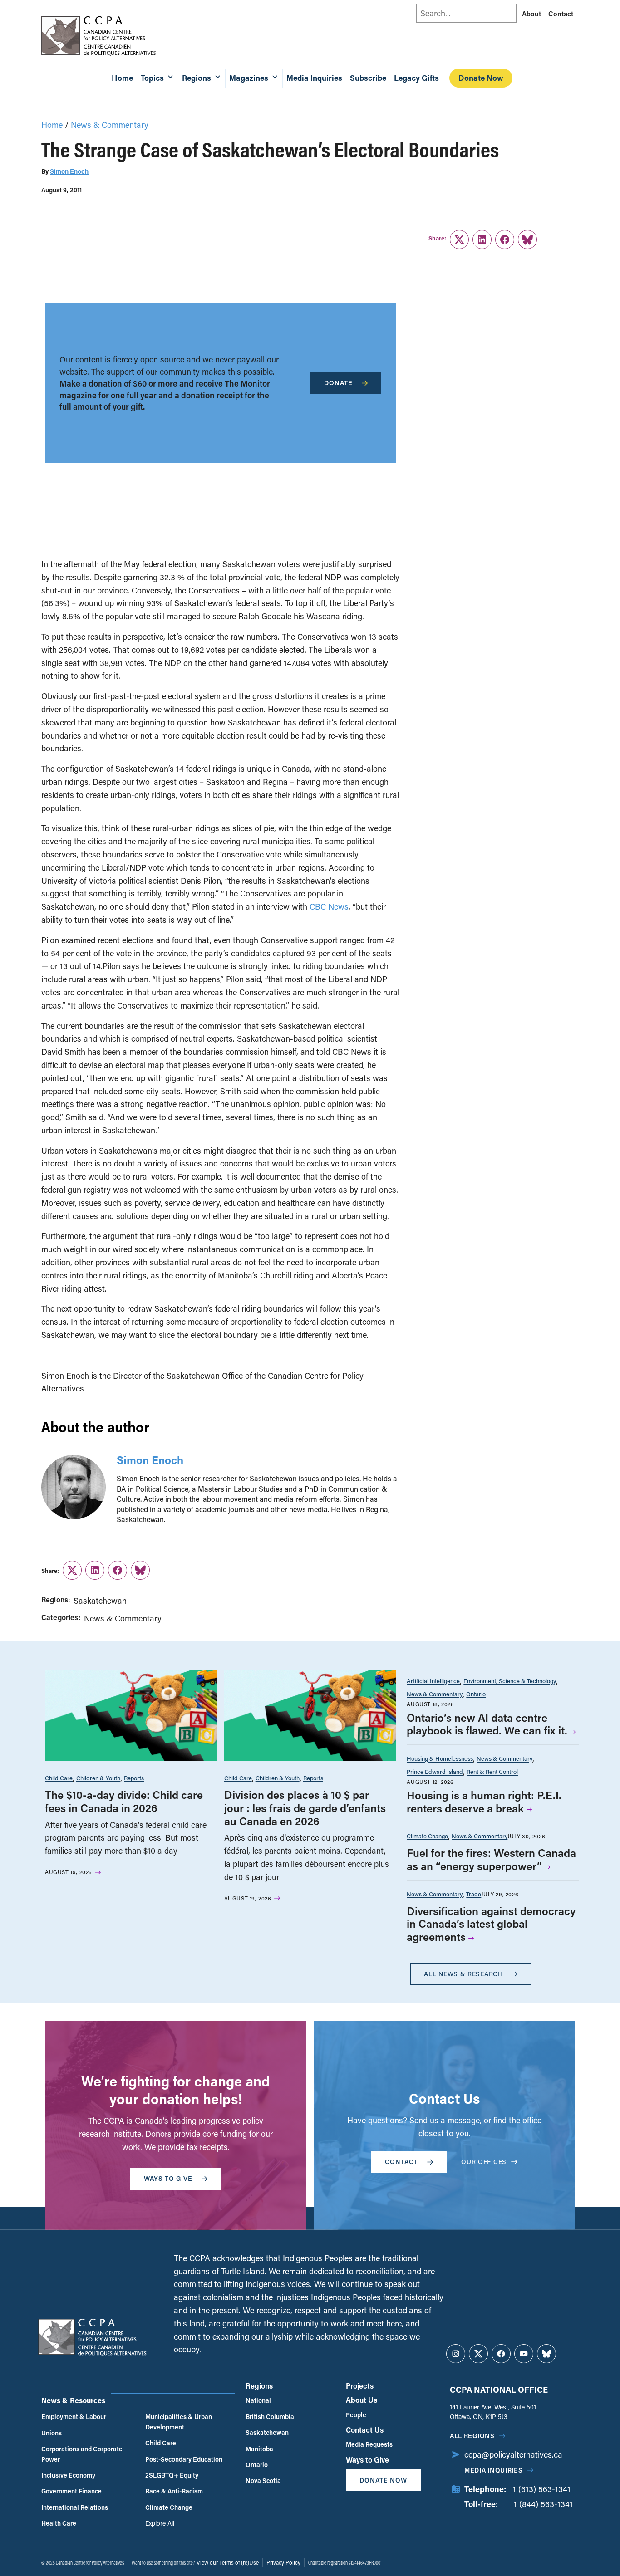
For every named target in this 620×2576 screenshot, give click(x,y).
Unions (52, 2433)
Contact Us (365, 2430)
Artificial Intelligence (433, 1681)
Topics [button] (152, 78)
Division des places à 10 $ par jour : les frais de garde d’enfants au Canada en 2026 (305, 1808)
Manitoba (259, 2449)
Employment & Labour (74, 2417)
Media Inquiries (314, 78)
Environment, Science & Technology (510, 1681)
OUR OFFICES (484, 2162)
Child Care (59, 1778)
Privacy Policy (283, 2562)
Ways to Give (367, 2460)
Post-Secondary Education (184, 2459)
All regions (472, 2436)
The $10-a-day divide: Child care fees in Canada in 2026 (124, 1801)
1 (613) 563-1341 (542, 2489)
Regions (259, 2386)
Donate (338, 383)
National (258, 2400)
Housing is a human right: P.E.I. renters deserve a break (484, 1802)
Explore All (160, 2523)
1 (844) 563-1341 (543, 2504)
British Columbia (270, 2417)
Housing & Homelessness (440, 1758)
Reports (134, 1778)
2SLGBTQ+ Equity (172, 2475)
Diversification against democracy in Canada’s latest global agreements (491, 1924)
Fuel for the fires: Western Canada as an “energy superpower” (491, 1859)
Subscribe (368, 78)
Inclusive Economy (68, 2475)
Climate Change (427, 1836)
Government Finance (71, 2491)
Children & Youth (98, 1778)
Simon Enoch (69, 171)
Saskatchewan (100, 1601)
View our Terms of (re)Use (228, 2562)
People (356, 2415)
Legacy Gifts (416, 78)
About (531, 14)
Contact (561, 14)
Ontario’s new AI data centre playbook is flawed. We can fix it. (487, 1724)
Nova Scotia (263, 2481)
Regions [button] (197, 78)
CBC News (329, 906)
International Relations (75, 2507)
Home (122, 78)
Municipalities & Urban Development (179, 2422)
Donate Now (481, 78)
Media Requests (369, 2444)
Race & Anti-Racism (174, 2491)
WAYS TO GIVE (168, 2178)
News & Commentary (110, 125)
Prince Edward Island (435, 1771)
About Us (362, 2400)
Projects (360, 2386)
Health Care (59, 2523)
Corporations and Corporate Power (82, 2454)
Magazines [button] (249, 78)
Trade (474, 1894)
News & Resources (73, 2400)
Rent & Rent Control (492, 1771)
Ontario (476, 1694)
